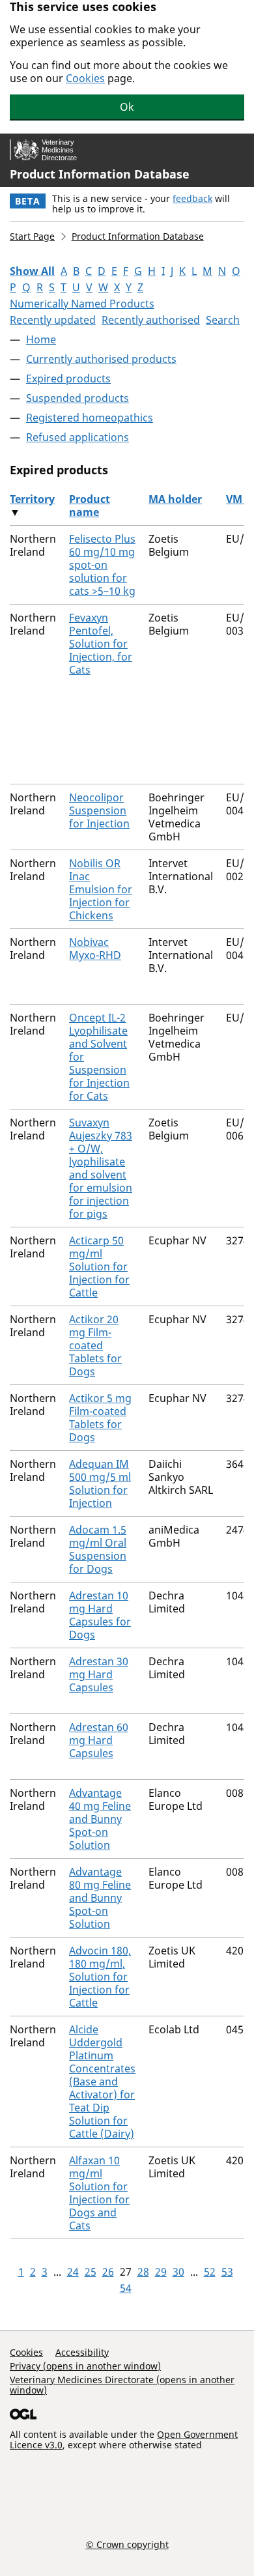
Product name (90, 506)
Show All (32, 271)
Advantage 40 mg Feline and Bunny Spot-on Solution (100, 1819)
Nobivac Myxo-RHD (95, 949)
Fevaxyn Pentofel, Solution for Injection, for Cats (101, 644)
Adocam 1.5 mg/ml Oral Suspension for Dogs (98, 1549)
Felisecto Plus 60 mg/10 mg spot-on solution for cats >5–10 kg (102, 565)
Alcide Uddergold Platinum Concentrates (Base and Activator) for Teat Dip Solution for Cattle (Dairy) (102, 2082)
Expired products (68, 379)
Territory (32, 499)
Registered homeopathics (90, 418)
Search (223, 320)
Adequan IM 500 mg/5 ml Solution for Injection (100, 1483)
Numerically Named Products (82, 304)
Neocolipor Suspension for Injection (99, 810)
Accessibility (82, 2352)
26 (108, 2272)
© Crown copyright (127, 2544)
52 (210, 2272)
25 (91, 2272)
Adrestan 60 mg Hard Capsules (99, 1740)
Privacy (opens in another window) (85, 2366)
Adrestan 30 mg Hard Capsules (99, 1674)
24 (73, 2272)
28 (143, 2272)
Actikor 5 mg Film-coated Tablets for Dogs (100, 1418)
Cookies (85, 78)
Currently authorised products (101, 359)
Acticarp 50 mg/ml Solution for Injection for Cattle (99, 1267)
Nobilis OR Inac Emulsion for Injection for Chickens (101, 889)
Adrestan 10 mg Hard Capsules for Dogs (100, 1615)
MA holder (175, 499)
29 (161, 2272)
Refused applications (78, 437)
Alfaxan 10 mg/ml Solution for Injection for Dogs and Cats (99, 2193)
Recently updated (53, 320)
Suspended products (78, 398)
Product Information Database (100, 174)
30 (178, 2272)
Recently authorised (151, 320)
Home (41, 339)
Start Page (32, 236)
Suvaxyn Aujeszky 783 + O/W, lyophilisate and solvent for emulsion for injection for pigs (101, 1168)
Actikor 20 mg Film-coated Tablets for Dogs (95, 1345)
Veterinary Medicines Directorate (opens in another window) (122, 2385)
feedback (192, 198)
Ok (127, 107)
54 (126, 2288)
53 (227, 2272)
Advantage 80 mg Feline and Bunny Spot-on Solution (100, 1898)
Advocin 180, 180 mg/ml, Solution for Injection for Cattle (100, 1977)
